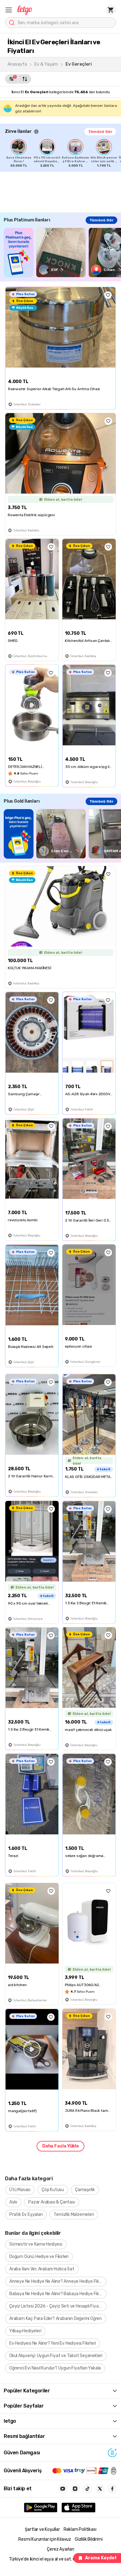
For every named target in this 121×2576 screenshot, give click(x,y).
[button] (9, 10)
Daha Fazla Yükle (60, 2146)
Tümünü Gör (100, 132)
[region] (63, 153)
